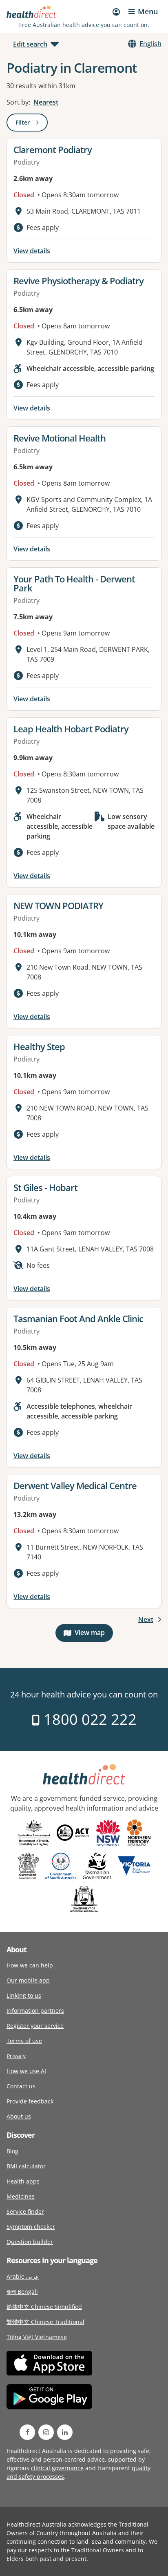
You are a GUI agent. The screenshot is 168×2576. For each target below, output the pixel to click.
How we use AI (26, 2071)
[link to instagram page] (46, 2432)
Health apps (23, 2181)
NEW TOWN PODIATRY (58, 906)
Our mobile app (28, 1980)
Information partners (35, 2011)
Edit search (30, 44)
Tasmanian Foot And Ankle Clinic (78, 1318)
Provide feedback (30, 2101)
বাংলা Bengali (22, 2292)
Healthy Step (39, 1046)
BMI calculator (26, 2166)
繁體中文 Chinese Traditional (45, 2322)
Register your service (35, 2026)
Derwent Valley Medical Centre (75, 1485)
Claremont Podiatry (53, 149)
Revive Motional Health (60, 438)
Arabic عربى (23, 2276)
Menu (148, 11)
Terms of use (24, 2041)
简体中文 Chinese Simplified (44, 2307)
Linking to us (24, 1995)
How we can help (30, 1965)
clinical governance (57, 2468)
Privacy (16, 2056)
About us (19, 2116)
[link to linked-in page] (65, 2432)
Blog (12, 2151)
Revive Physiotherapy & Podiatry (78, 281)
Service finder (25, 2211)
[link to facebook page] (27, 2432)
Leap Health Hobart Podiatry (71, 729)
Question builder (30, 2242)
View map (94, 1634)
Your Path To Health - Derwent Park (74, 583)
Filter (32, 124)
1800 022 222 (88, 1719)
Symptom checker (31, 2227)
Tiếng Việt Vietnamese (37, 2337)
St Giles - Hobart (45, 1187)
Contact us (21, 2086)
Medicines (21, 2196)
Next (146, 1619)
